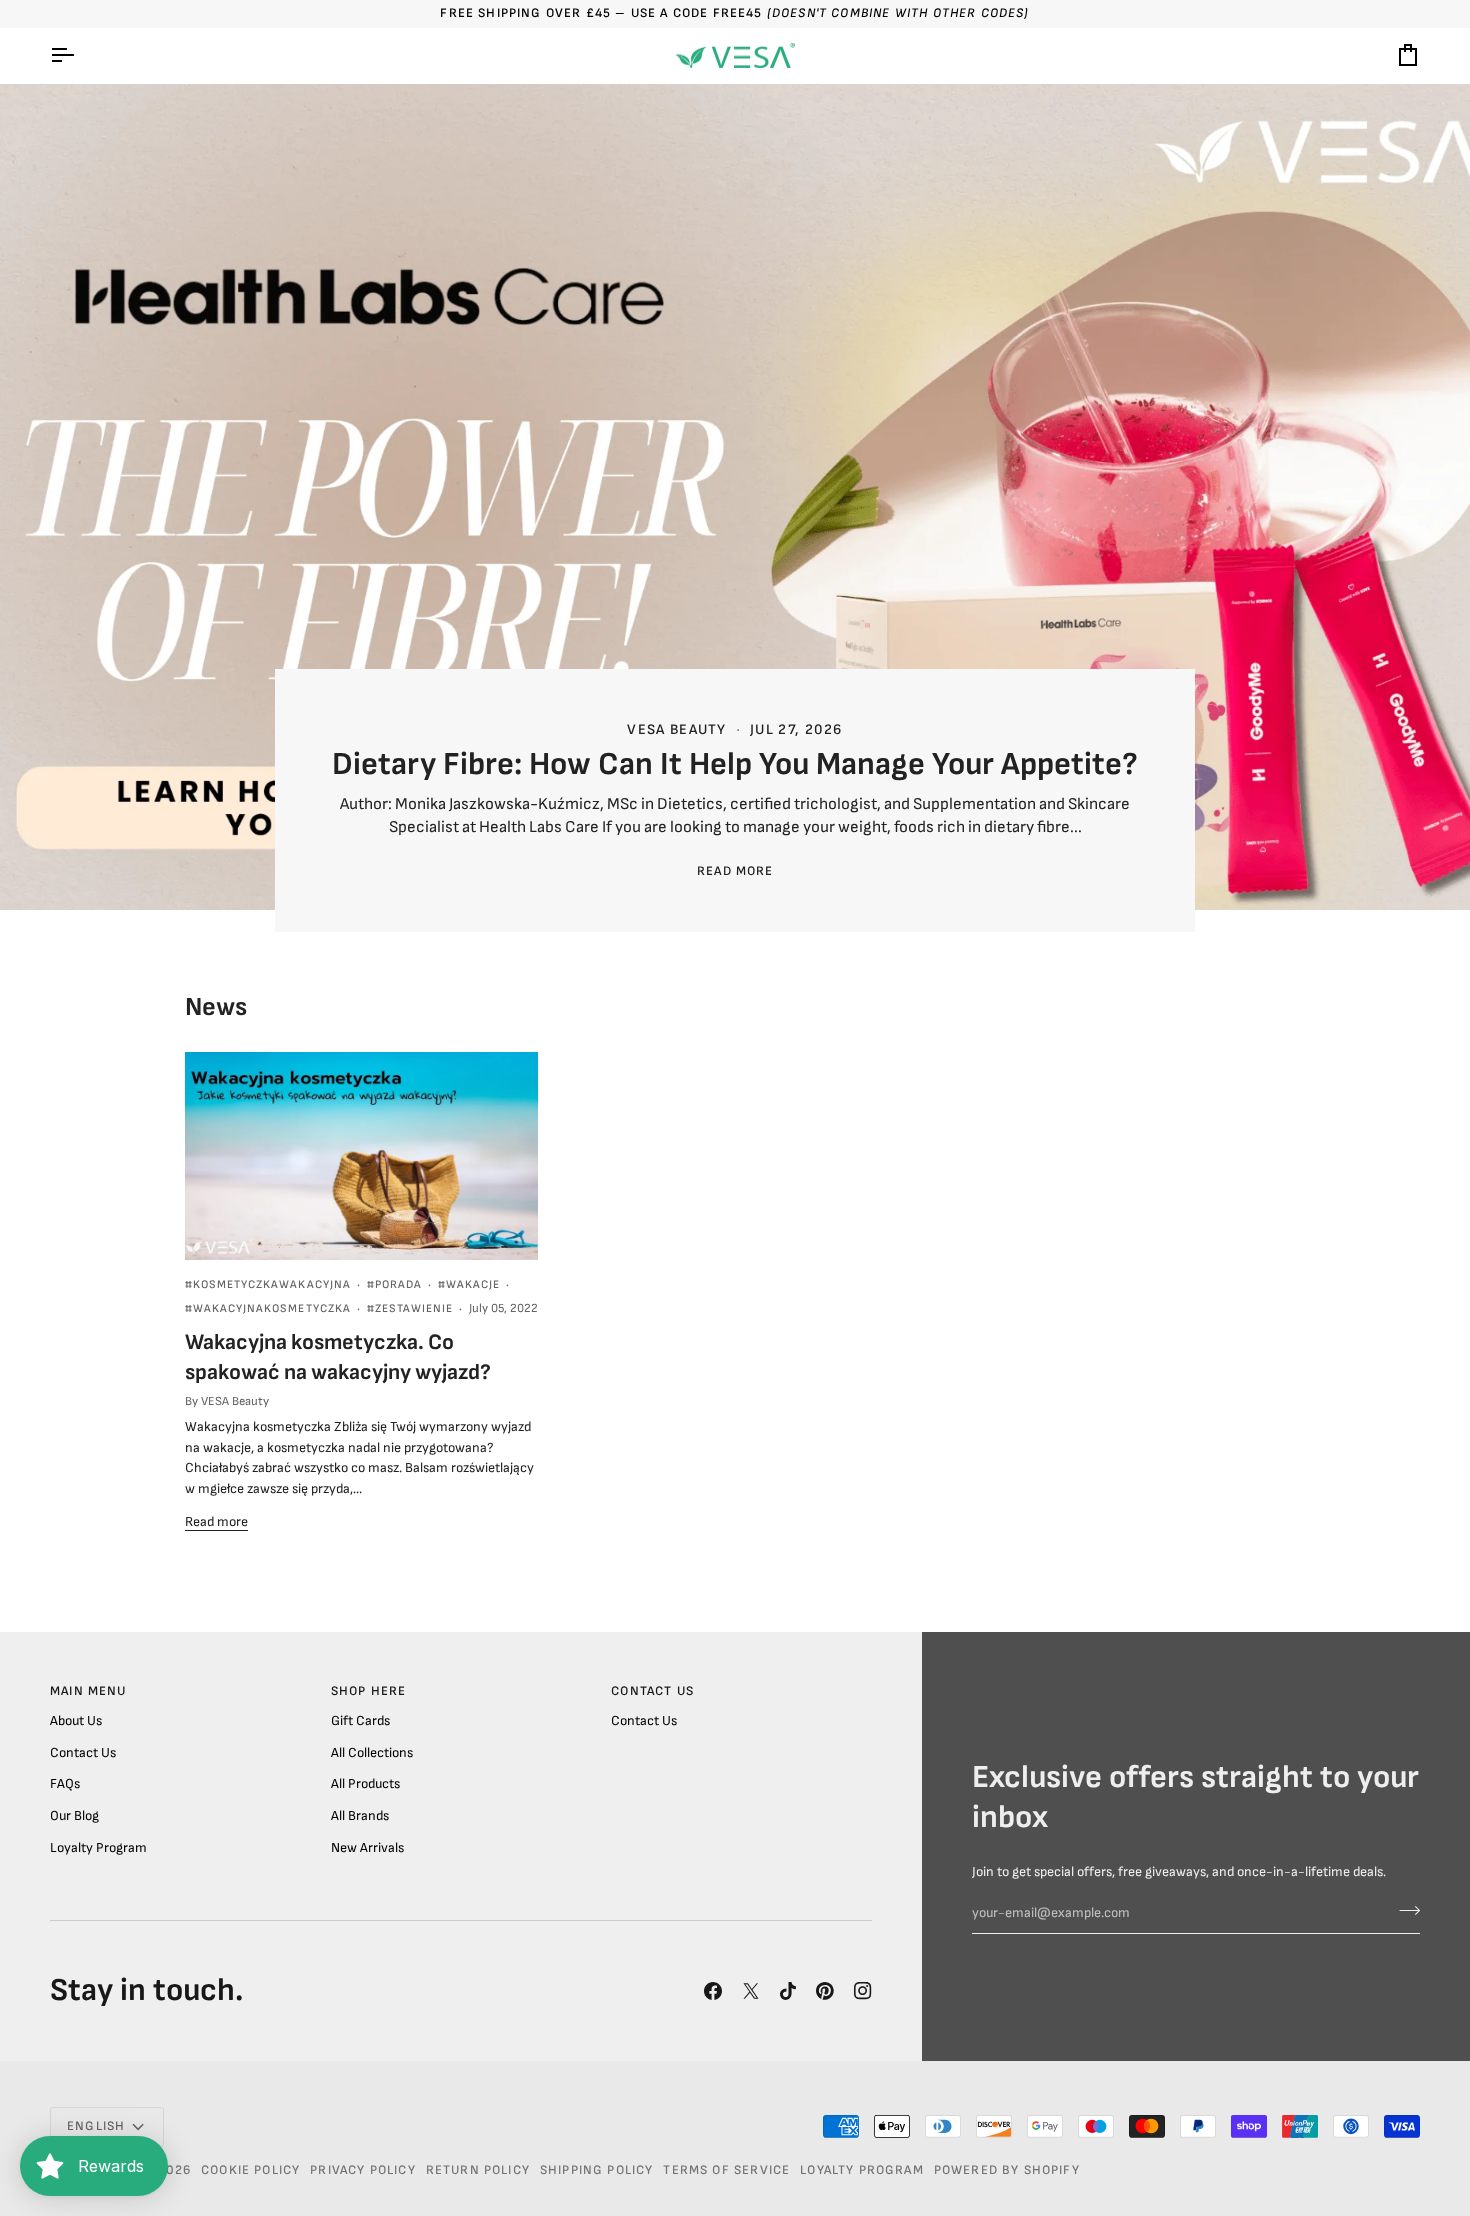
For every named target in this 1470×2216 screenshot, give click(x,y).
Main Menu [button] (88, 1691)
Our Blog (74, 1816)
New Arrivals (367, 1848)
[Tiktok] (788, 1991)
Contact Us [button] (652, 1691)
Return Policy (478, 2170)
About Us (76, 1721)
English (96, 2126)
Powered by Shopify (1007, 2170)
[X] (751, 1991)
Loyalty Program (98, 1848)
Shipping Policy (597, 2170)
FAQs (65, 1784)
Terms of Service (726, 2170)
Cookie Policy (250, 2170)
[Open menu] (80, 56)
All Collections (372, 1753)
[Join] (1403, 1911)
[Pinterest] (825, 1991)
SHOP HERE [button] (369, 1691)
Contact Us (83, 1753)
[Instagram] (863, 1991)
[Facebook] (713, 1991)
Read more (735, 871)
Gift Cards (360, 1721)
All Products (365, 1784)
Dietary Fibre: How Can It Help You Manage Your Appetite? (735, 764)
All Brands (360, 1816)
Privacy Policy (362, 2170)
